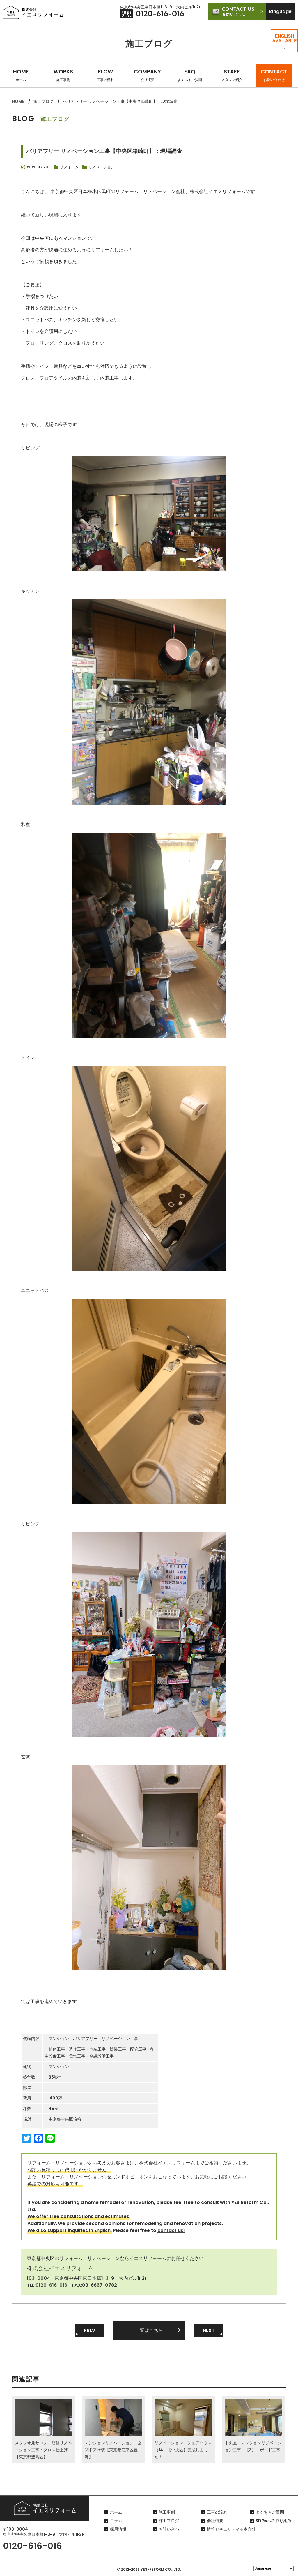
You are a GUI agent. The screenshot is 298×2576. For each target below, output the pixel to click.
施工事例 (167, 2512)
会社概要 (215, 2521)
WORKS (63, 75)
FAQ (190, 75)
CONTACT (274, 75)
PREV (89, 2330)
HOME (21, 75)
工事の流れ (217, 2512)
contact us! (171, 2230)
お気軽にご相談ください (221, 2177)
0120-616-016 (51, 2285)
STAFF (232, 75)
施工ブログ (43, 101)
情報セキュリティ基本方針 (231, 2529)
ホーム (116, 2512)
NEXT (209, 2330)
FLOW (105, 75)
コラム (116, 2521)
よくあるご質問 (270, 2512)
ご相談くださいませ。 (228, 2163)
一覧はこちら (149, 2330)
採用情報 (118, 2529)
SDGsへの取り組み (274, 2521)
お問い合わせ (171, 2529)
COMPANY (147, 75)
